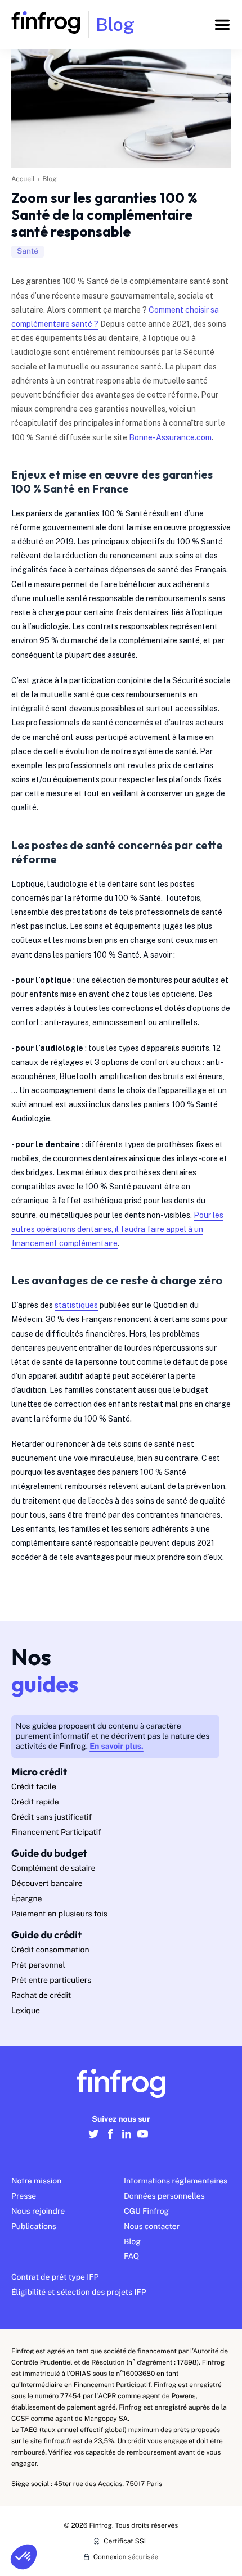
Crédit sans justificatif (51, 1817)
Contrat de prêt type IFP (55, 2277)
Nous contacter (152, 2227)
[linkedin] (126, 2140)
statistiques (76, 1305)
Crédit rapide (35, 1802)
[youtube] (143, 2140)
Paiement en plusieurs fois (59, 1914)
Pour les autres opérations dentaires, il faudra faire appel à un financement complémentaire (117, 1229)
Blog (50, 179)
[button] (24, 2557)
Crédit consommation (50, 1950)
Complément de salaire (53, 1869)
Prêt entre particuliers (51, 1981)
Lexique (26, 2011)
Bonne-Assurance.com (170, 437)
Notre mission (36, 2181)
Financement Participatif (56, 1833)
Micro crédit (39, 1772)
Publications (34, 2227)
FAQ (131, 2257)
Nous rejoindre (38, 2212)
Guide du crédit (46, 1935)
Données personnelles (164, 2196)
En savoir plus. (116, 1747)
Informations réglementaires (176, 2181)
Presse (24, 2196)
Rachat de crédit (41, 1996)
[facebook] (110, 2140)
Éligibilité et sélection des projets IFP (79, 2293)
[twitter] (94, 2140)
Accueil (23, 179)
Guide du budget (49, 1853)
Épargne (26, 1899)
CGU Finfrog (146, 2212)
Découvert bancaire (47, 1884)
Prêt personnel (38, 1965)
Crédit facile (34, 1787)
